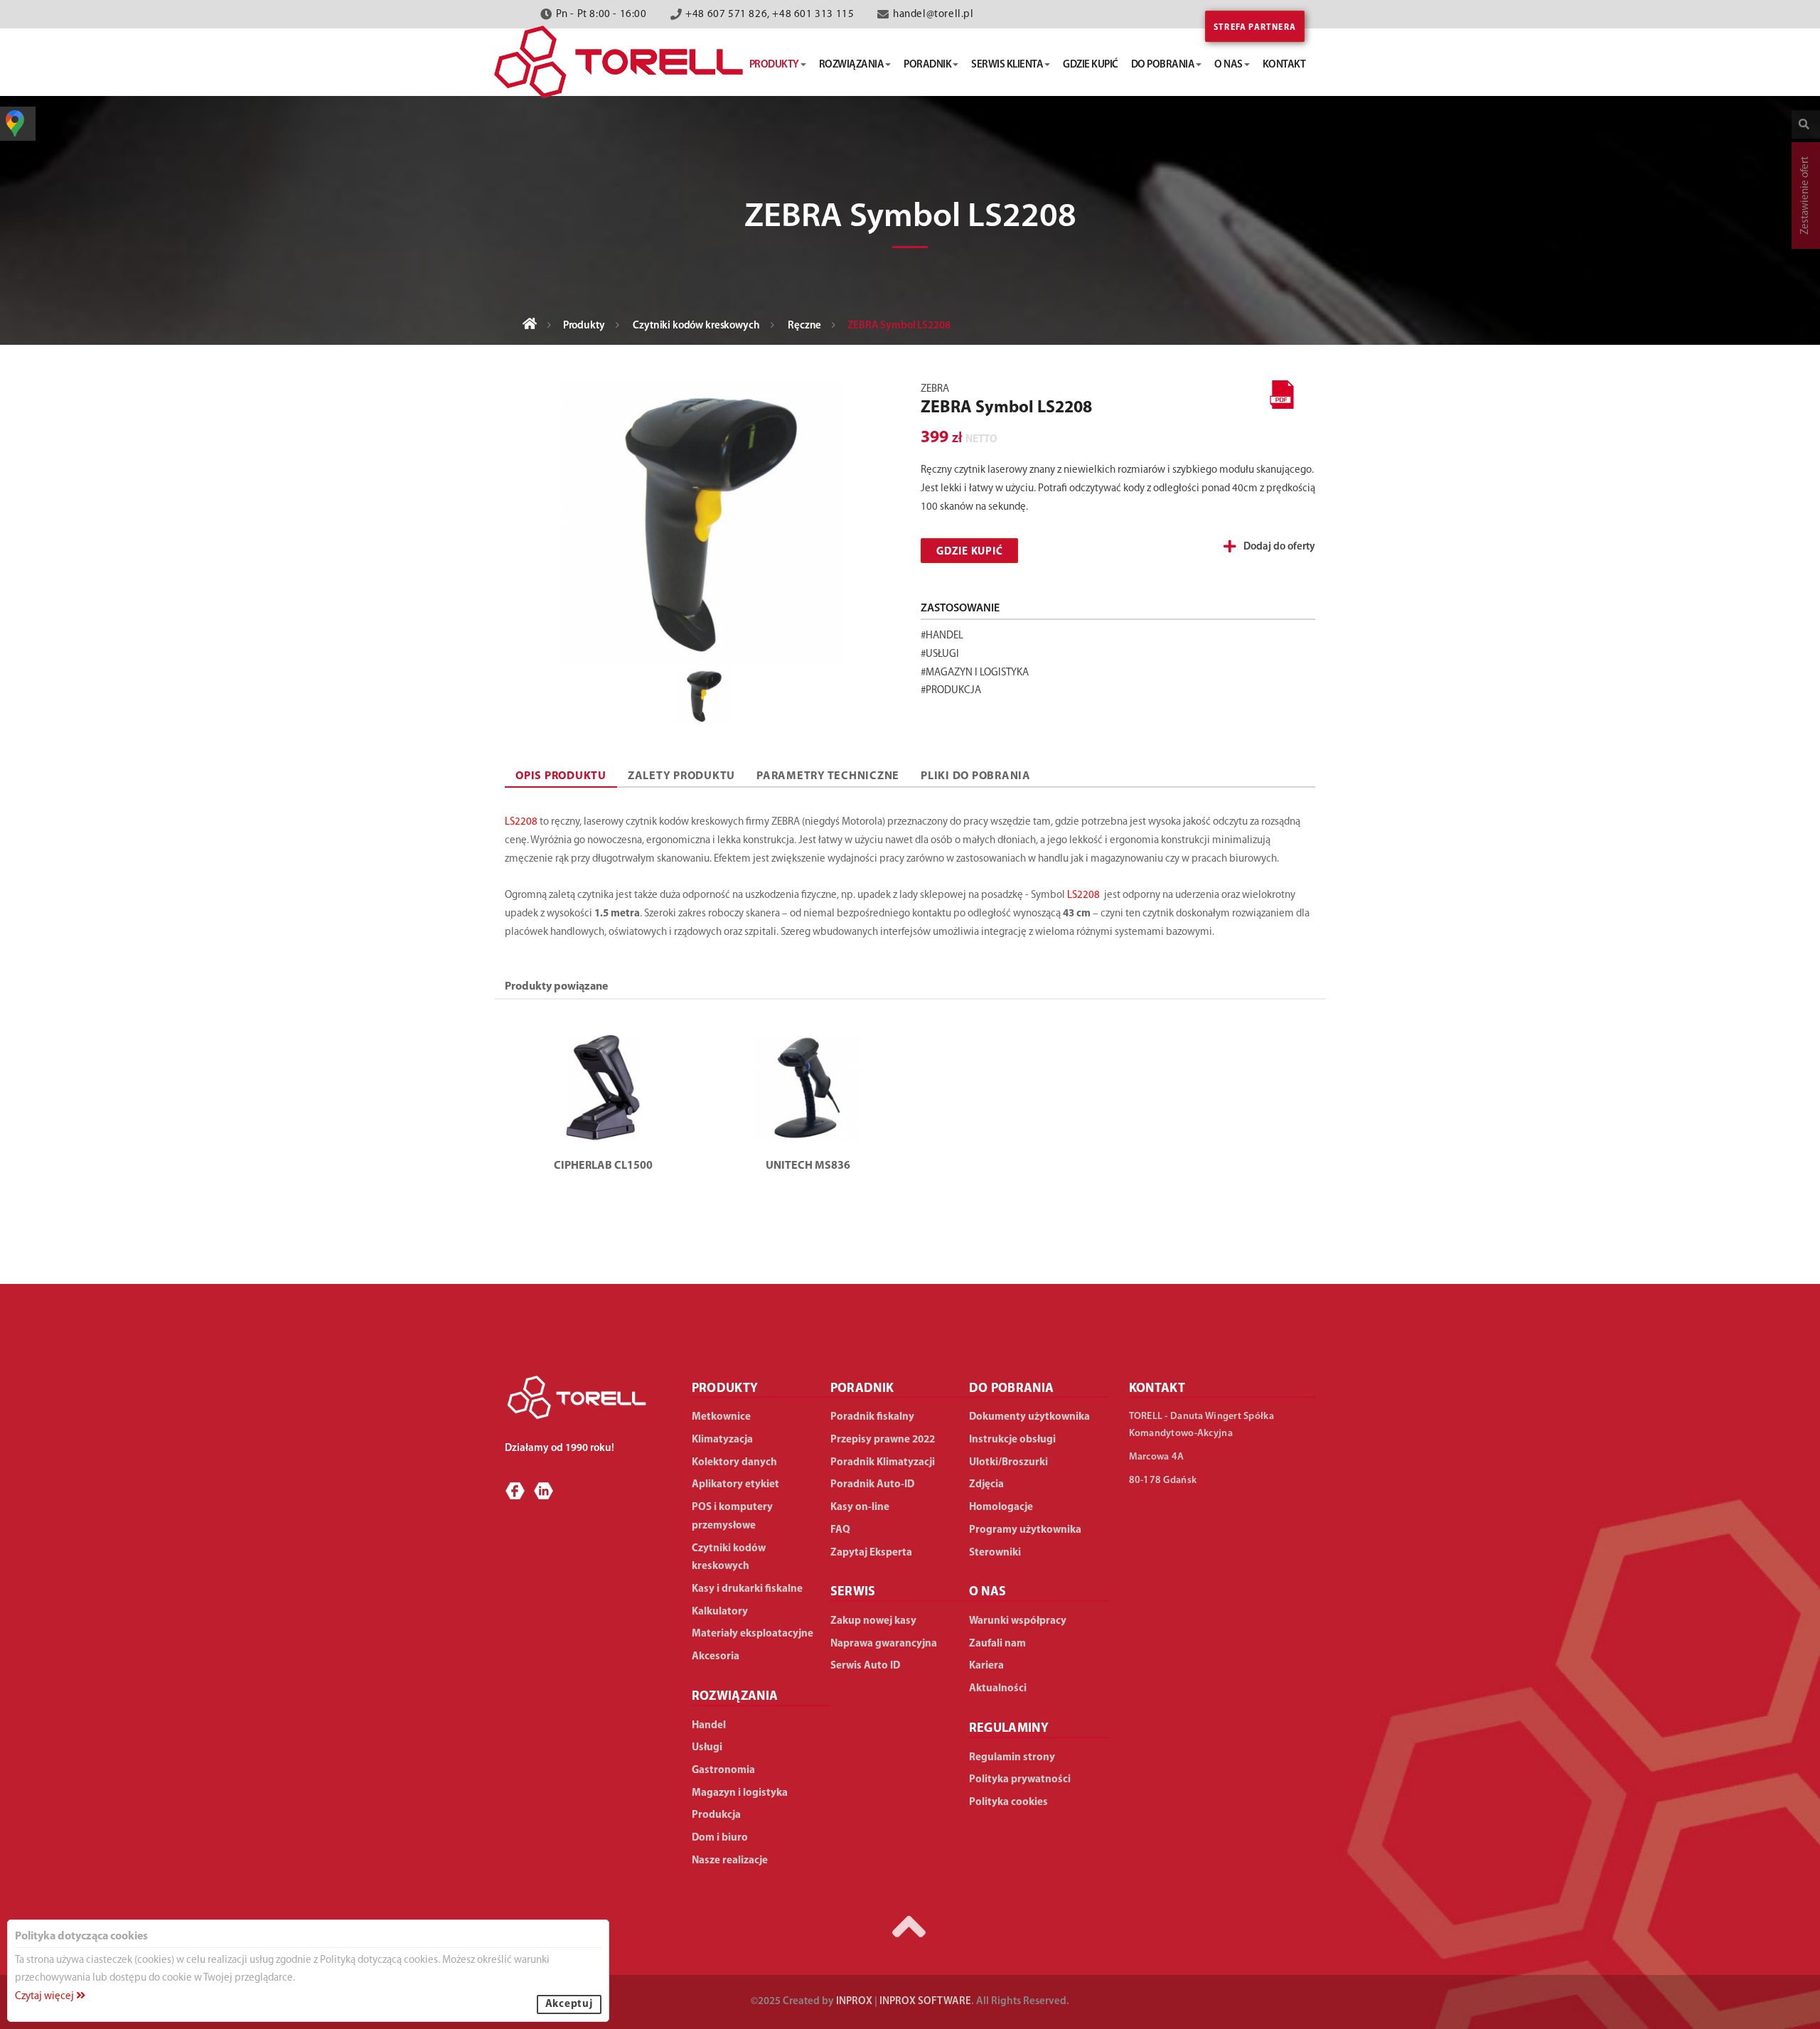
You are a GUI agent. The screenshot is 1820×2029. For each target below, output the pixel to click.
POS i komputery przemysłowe (732, 1517)
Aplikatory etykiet (735, 1485)
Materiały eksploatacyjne (753, 1634)
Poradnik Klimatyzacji (883, 1463)
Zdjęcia (986, 1485)
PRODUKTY (725, 1389)
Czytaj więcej (45, 1997)
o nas (1228, 65)
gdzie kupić (1091, 65)
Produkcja (716, 1815)
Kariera (986, 1666)
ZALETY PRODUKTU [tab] (681, 776)
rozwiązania (852, 65)
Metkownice (721, 1417)
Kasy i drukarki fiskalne (747, 1589)
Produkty (584, 326)
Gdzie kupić (969, 552)
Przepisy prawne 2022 (883, 1440)
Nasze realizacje (730, 1861)
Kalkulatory (720, 1612)
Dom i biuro (720, 1838)
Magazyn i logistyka (740, 1793)
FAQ (840, 1530)
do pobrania (1163, 65)
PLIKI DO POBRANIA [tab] (976, 776)
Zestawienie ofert (1805, 196)
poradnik (927, 65)
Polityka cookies (1008, 1803)
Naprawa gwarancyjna (884, 1644)
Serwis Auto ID (865, 1666)
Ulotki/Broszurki (1008, 1463)
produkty (774, 65)
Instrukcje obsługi (1012, 1440)
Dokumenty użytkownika (1029, 1417)
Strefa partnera (1255, 28)
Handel (709, 1726)
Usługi (707, 1748)
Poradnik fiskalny (872, 1417)
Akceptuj (569, 2004)
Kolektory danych (734, 1463)
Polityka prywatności (1020, 1780)
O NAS (988, 1592)
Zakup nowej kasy (873, 1621)
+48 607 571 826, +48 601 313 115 (770, 15)
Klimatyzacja (722, 1440)
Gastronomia (723, 1771)
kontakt (1284, 65)
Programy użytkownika (1025, 1530)
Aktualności (998, 1689)
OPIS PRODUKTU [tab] (561, 776)
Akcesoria (716, 1657)
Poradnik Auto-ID (872, 1485)
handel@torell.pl (933, 15)
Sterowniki (995, 1553)
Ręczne (804, 326)
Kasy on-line (860, 1508)
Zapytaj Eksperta (871, 1553)
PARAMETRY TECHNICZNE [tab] (828, 776)
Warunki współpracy (1018, 1621)
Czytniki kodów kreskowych (696, 326)
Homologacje (1001, 1508)
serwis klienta (1007, 65)
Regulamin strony (1012, 1758)
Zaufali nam (997, 1644)
